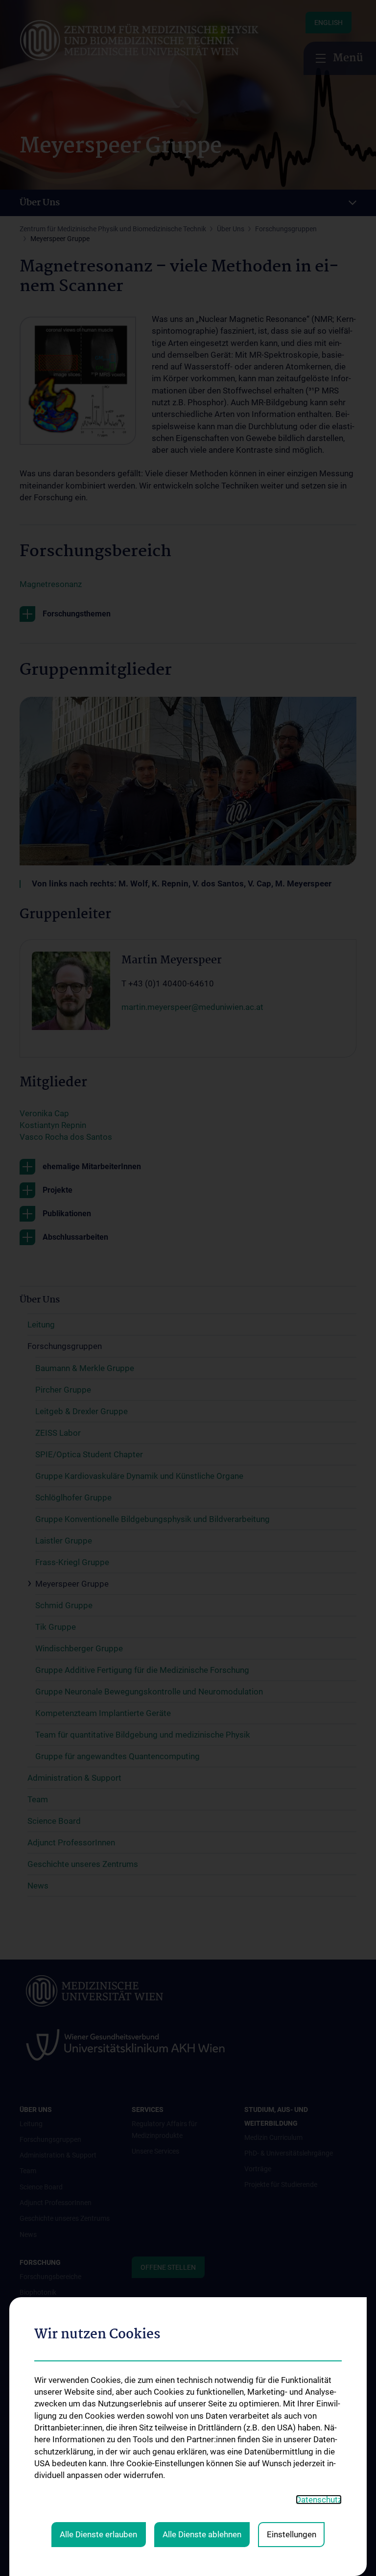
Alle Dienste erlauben (98, 2534)
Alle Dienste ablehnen (202, 2534)
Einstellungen (292, 2534)
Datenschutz (319, 2500)
